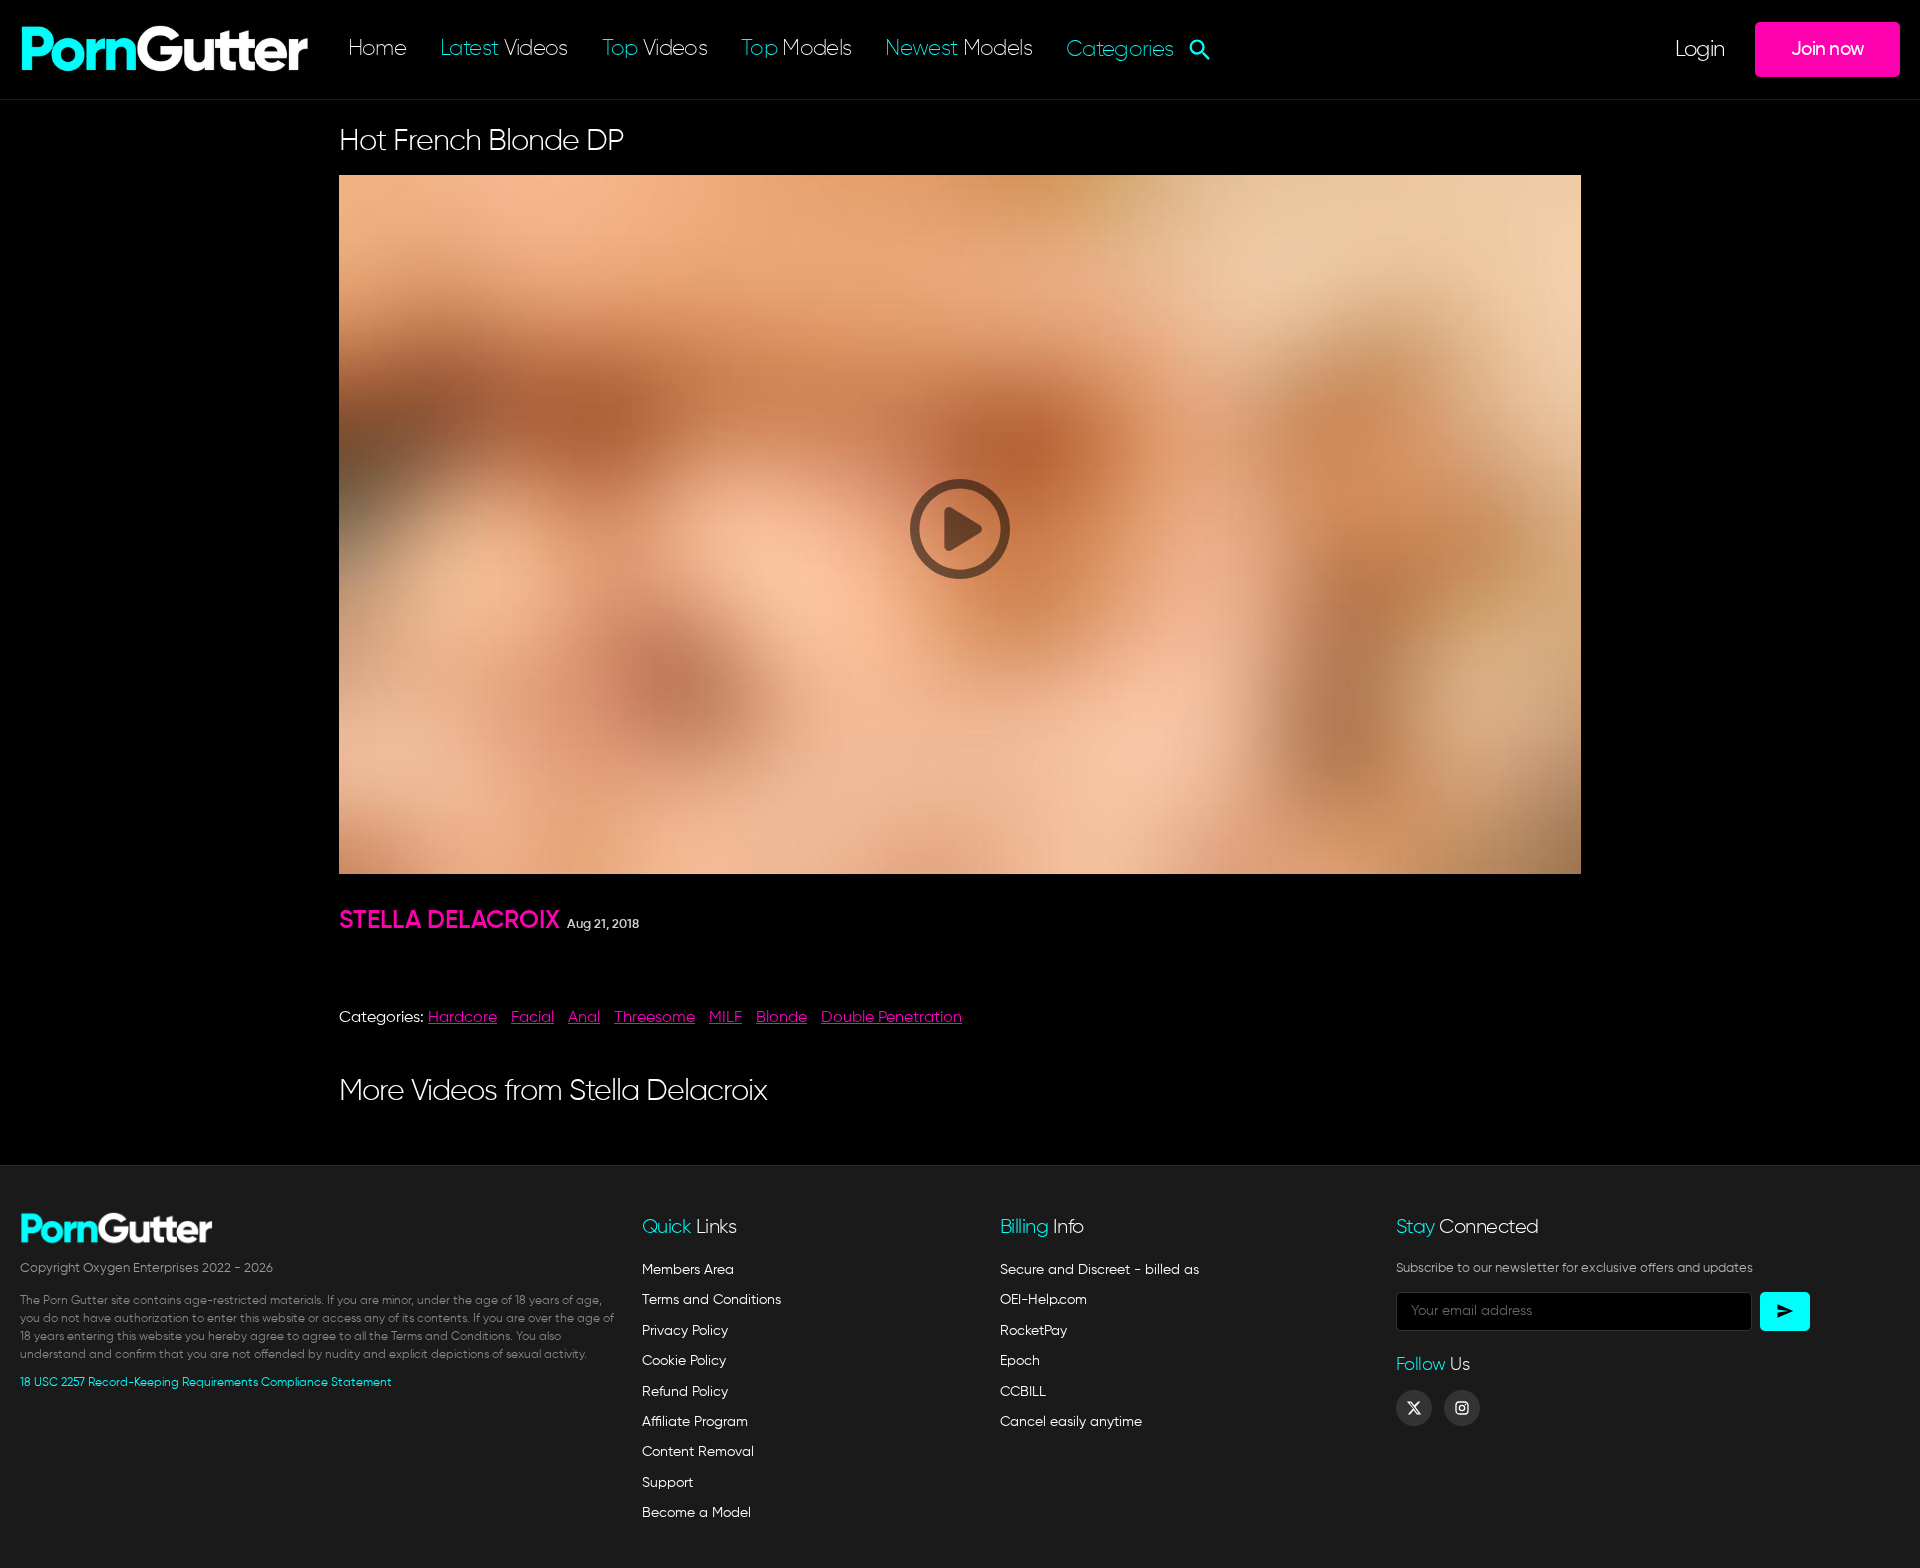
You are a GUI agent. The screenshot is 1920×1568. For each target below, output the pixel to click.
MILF (725, 1018)
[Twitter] (1414, 1408)
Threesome (654, 1018)
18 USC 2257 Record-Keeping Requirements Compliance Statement (206, 1383)
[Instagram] (1462, 1408)
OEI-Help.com (1043, 1300)
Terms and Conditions (711, 1300)
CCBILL (1023, 1392)
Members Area (688, 1270)
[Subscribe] (1785, 1311)
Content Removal (698, 1452)
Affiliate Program (695, 1422)
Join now (1827, 49)
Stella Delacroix (449, 921)
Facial (532, 1018)
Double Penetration (891, 1018)
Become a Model (696, 1513)
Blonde (781, 1018)
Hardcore (462, 1018)
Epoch (1020, 1361)
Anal (584, 1018)
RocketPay (1033, 1331)
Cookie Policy (684, 1361)
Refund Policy (685, 1392)
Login (1700, 50)
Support (667, 1483)
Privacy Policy (685, 1331)
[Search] (1197, 50)
